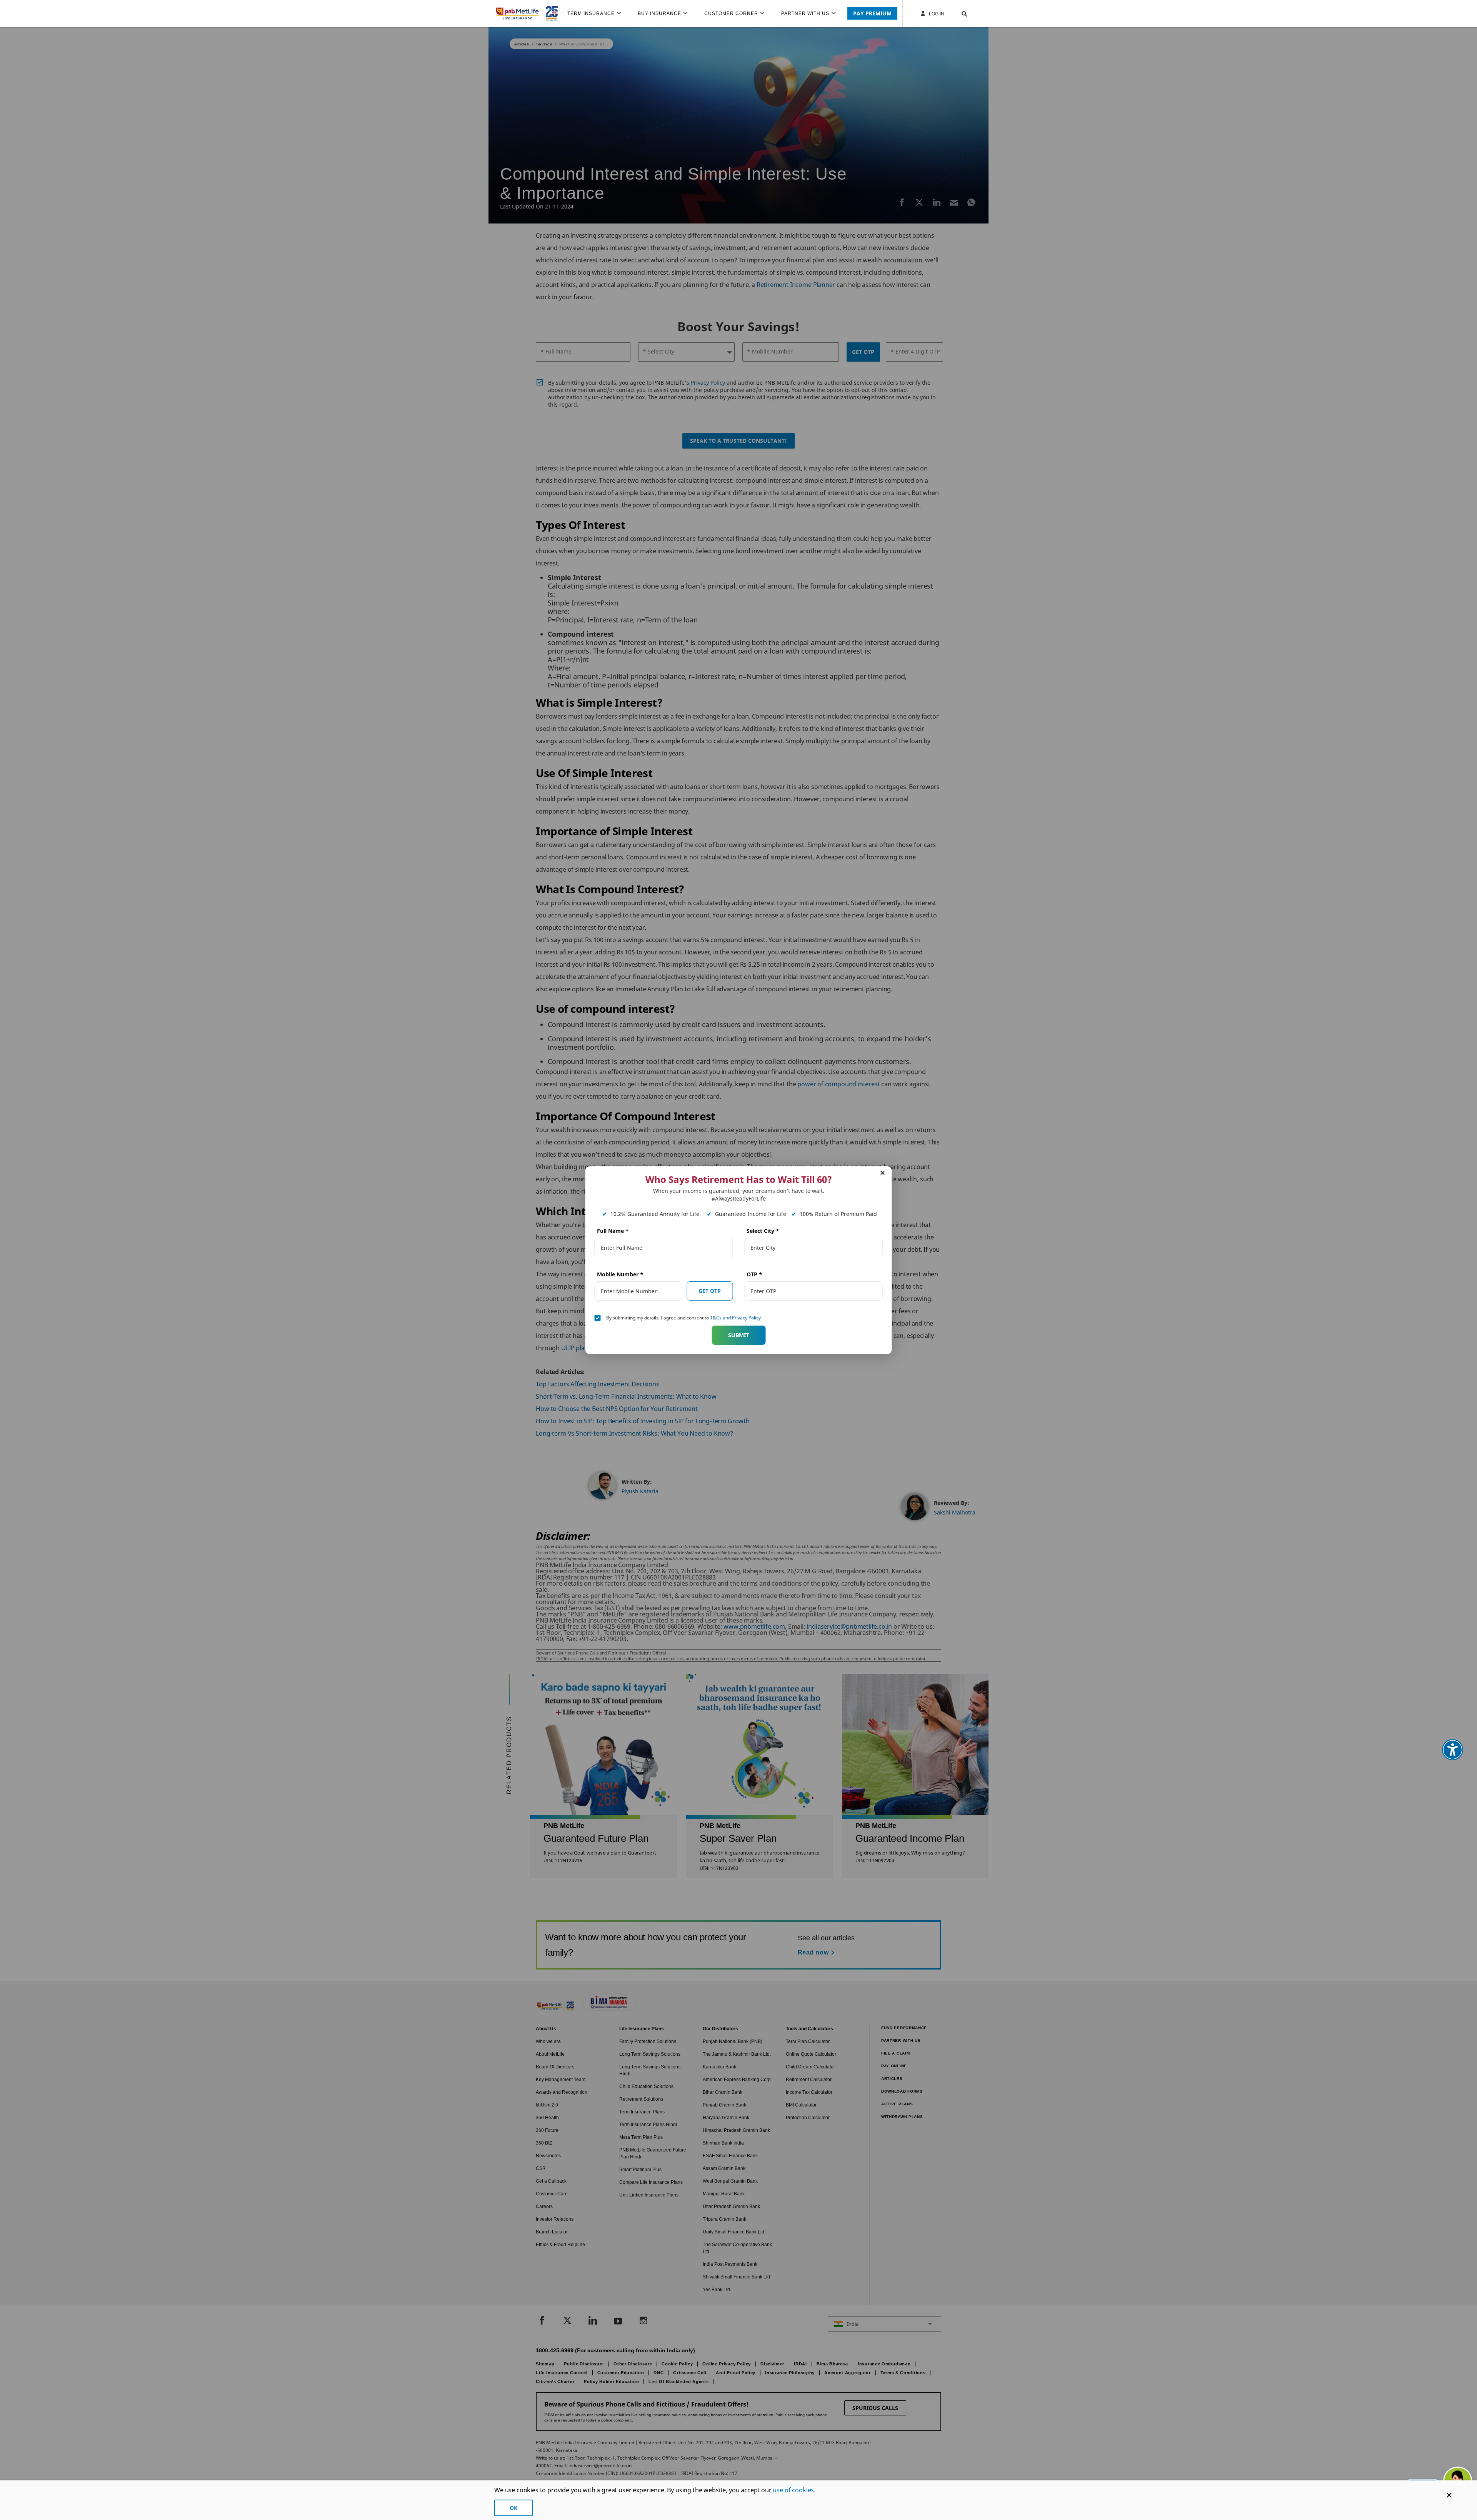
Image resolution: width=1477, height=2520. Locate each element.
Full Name (613, 1231)
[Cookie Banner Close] (1449, 2495)
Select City (763, 1231)
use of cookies (793, 2490)
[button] (957, 13)
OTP (754, 1274)
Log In (936, 14)
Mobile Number (620, 1274)
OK (513, 2508)
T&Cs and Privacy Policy (735, 1318)
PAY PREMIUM (872, 13)
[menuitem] (598, 13)
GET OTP (710, 1290)
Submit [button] (738, 1335)
